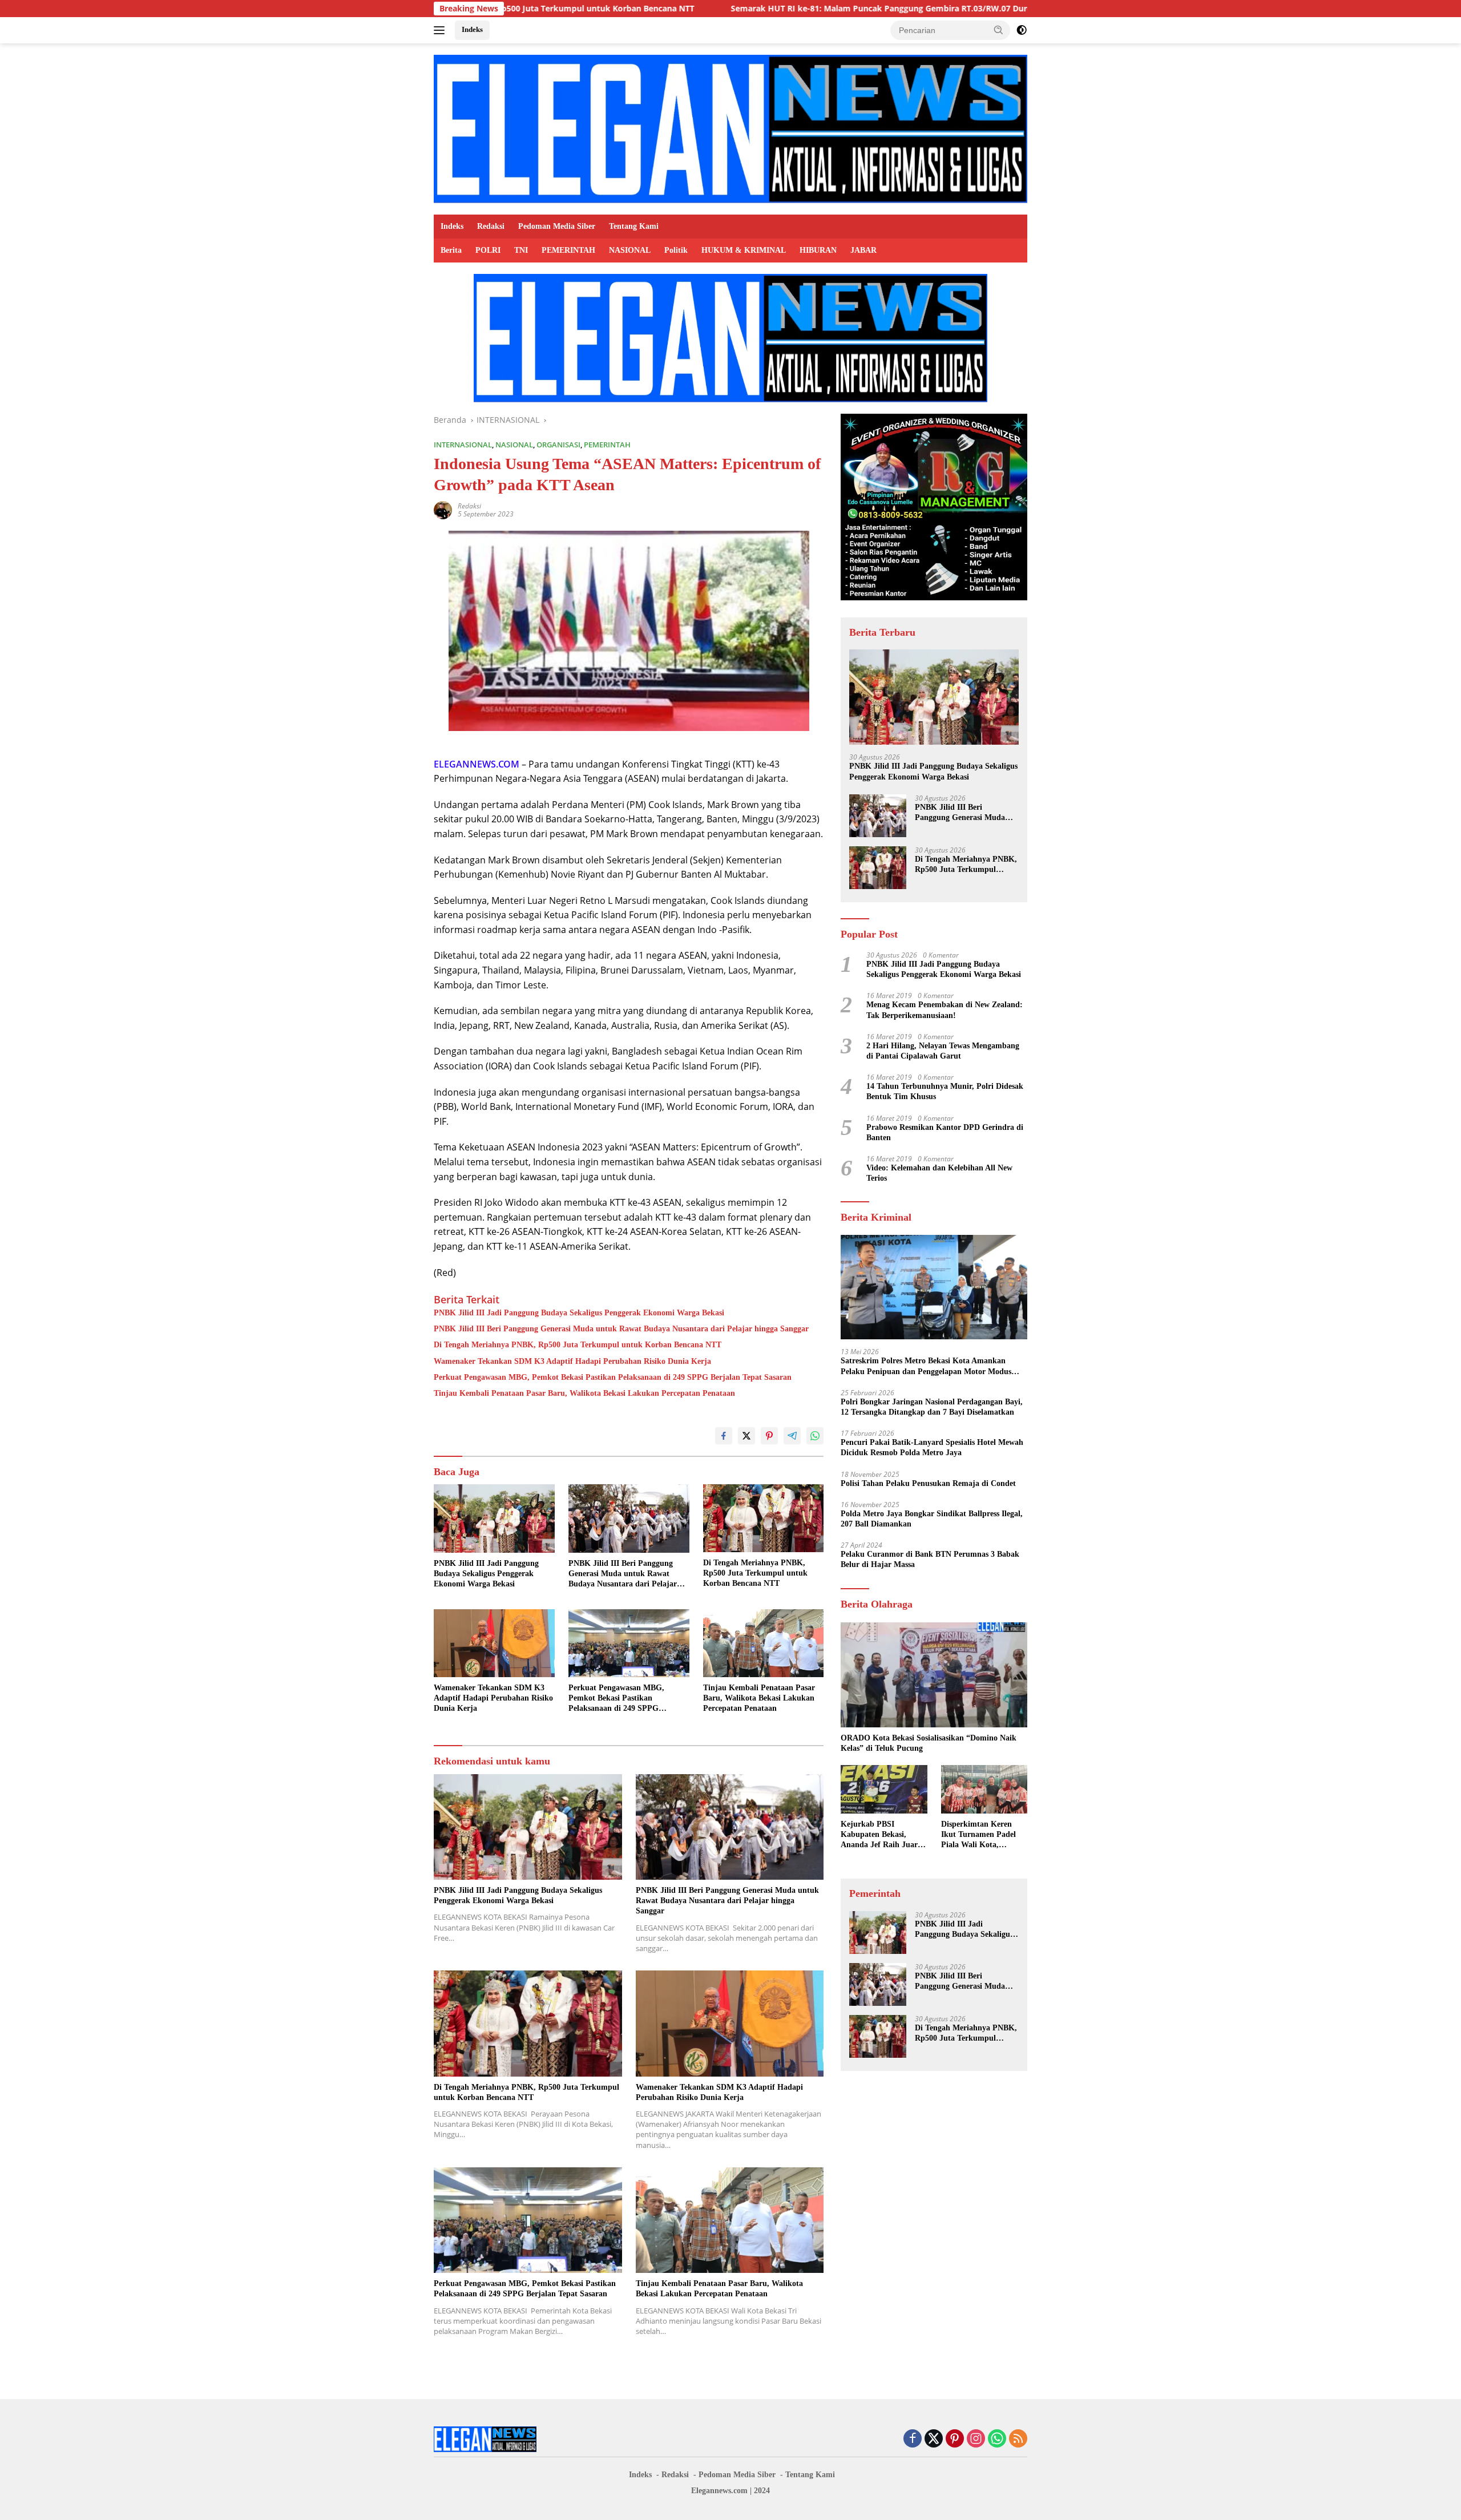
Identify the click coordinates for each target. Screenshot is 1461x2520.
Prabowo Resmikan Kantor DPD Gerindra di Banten (945, 1132)
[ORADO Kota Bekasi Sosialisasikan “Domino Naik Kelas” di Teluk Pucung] (934, 1675)
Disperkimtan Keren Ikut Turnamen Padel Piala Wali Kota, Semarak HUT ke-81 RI (982, 1835)
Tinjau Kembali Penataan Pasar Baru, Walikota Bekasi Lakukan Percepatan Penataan (584, 1393)
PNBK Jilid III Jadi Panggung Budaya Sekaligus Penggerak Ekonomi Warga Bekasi (579, 1313)
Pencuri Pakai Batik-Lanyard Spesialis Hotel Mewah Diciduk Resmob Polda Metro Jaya (932, 1447)
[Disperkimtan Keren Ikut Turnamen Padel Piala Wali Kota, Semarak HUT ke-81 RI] (984, 1789)
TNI (521, 250)
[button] (999, 30)
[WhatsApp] (997, 2439)
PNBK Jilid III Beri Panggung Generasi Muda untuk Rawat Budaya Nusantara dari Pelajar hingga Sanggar (621, 1329)
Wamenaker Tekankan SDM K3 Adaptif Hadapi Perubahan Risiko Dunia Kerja (572, 1361)
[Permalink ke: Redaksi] (443, 509)
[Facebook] (913, 2439)
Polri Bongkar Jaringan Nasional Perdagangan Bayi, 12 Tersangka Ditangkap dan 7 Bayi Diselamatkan (932, 1407)
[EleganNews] (730, 128)
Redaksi (491, 226)
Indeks (472, 29)
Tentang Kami (634, 226)
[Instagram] (976, 2439)
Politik (676, 250)
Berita (451, 250)
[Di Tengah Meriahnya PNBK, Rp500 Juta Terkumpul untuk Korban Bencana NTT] (764, 1518)
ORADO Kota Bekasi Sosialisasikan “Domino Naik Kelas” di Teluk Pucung (929, 1743)
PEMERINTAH (568, 250)
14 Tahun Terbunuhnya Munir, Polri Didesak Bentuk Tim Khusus (945, 1091)
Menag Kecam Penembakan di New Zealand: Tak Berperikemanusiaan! (945, 1010)
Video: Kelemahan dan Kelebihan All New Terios (939, 1173)
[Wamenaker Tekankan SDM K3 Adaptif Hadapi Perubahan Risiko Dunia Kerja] (494, 1643)
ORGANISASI (558, 445)
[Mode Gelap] (1022, 30)
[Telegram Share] (792, 1436)
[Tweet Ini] (746, 1436)
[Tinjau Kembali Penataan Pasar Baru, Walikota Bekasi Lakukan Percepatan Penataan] (764, 1643)
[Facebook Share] (724, 1436)
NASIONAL (630, 250)
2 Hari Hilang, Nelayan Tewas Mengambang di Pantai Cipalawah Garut (943, 1051)
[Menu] (441, 30)
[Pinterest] (955, 2439)
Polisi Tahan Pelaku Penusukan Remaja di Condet (928, 1483)
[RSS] (1018, 2439)
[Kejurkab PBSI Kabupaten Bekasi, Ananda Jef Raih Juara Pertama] (884, 1789)
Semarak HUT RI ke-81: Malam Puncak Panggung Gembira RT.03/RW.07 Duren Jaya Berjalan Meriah (775, 9)
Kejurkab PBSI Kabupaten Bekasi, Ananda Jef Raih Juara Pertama (881, 1835)
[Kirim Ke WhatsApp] (815, 1436)
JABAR (863, 250)
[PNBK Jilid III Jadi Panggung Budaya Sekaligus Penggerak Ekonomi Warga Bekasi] (494, 1518)
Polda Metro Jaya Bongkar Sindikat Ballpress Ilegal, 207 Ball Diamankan (932, 1519)
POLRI (488, 250)
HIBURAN (818, 250)
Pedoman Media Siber (557, 226)
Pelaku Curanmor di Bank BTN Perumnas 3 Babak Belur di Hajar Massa (930, 1559)
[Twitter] (934, 2439)
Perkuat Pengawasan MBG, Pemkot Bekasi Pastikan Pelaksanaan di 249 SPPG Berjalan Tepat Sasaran (613, 1377)
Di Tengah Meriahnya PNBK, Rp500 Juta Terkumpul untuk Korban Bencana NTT (578, 1345)
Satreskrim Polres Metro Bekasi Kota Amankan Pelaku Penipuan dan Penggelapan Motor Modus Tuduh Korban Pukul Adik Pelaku (926, 1366)
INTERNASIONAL (463, 445)
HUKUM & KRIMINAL (744, 250)
